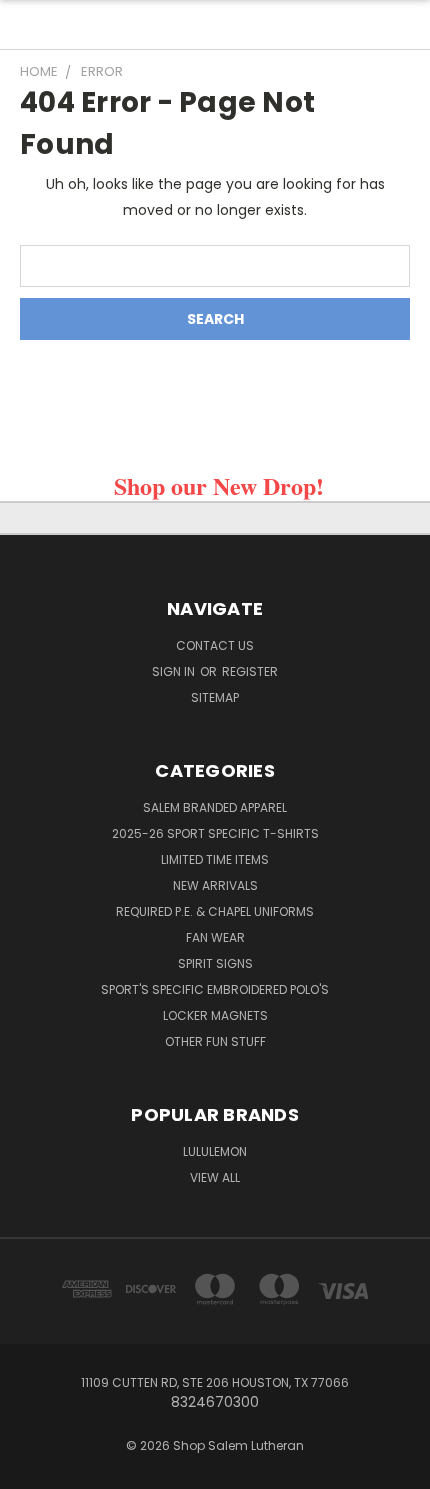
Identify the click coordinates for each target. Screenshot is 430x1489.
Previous (31, 1469)
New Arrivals (215, 885)
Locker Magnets (215, 1015)
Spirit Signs (215, 963)
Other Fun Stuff (215, 1041)
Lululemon (215, 1151)
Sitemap (215, 697)
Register (250, 671)
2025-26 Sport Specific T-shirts (215, 833)
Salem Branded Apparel (215, 807)
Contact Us (215, 645)
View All (215, 1177)
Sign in (175, 671)
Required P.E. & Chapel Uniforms (215, 911)
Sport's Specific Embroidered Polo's (215, 989)
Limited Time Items (215, 859)
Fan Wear (215, 937)
